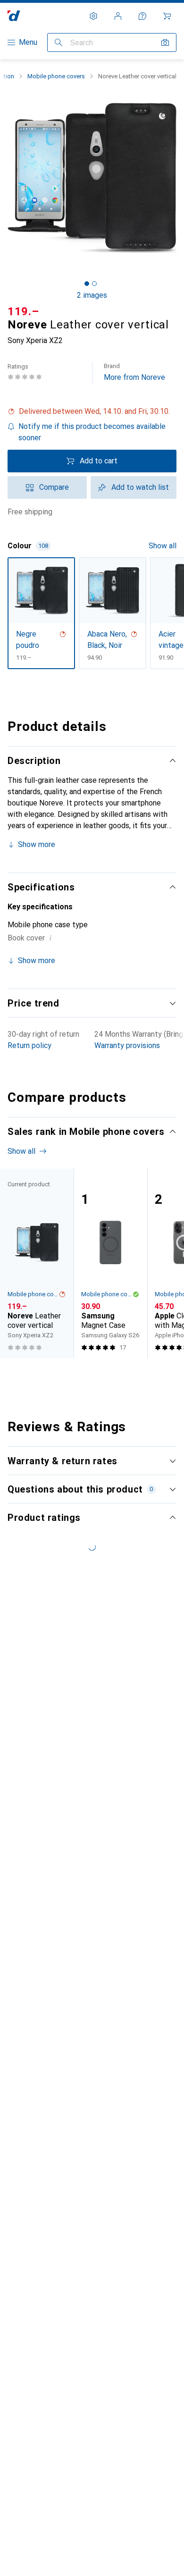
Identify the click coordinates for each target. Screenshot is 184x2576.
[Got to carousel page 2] (94, 284)
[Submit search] (59, 42)
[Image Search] (165, 42)
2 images (92, 295)
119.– (23, 311)
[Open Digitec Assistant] (142, 16)
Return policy (29, 1045)
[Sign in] (118, 16)
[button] (92, 411)
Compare (54, 487)
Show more (37, 844)
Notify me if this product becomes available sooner (92, 432)
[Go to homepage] (14, 16)
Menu (28, 42)
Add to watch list (140, 487)
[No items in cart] (167, 16)
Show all (163, 546)
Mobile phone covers (56, 76)
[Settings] (93, 16)
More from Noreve (134, 372)
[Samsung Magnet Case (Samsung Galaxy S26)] (110, 1263)
